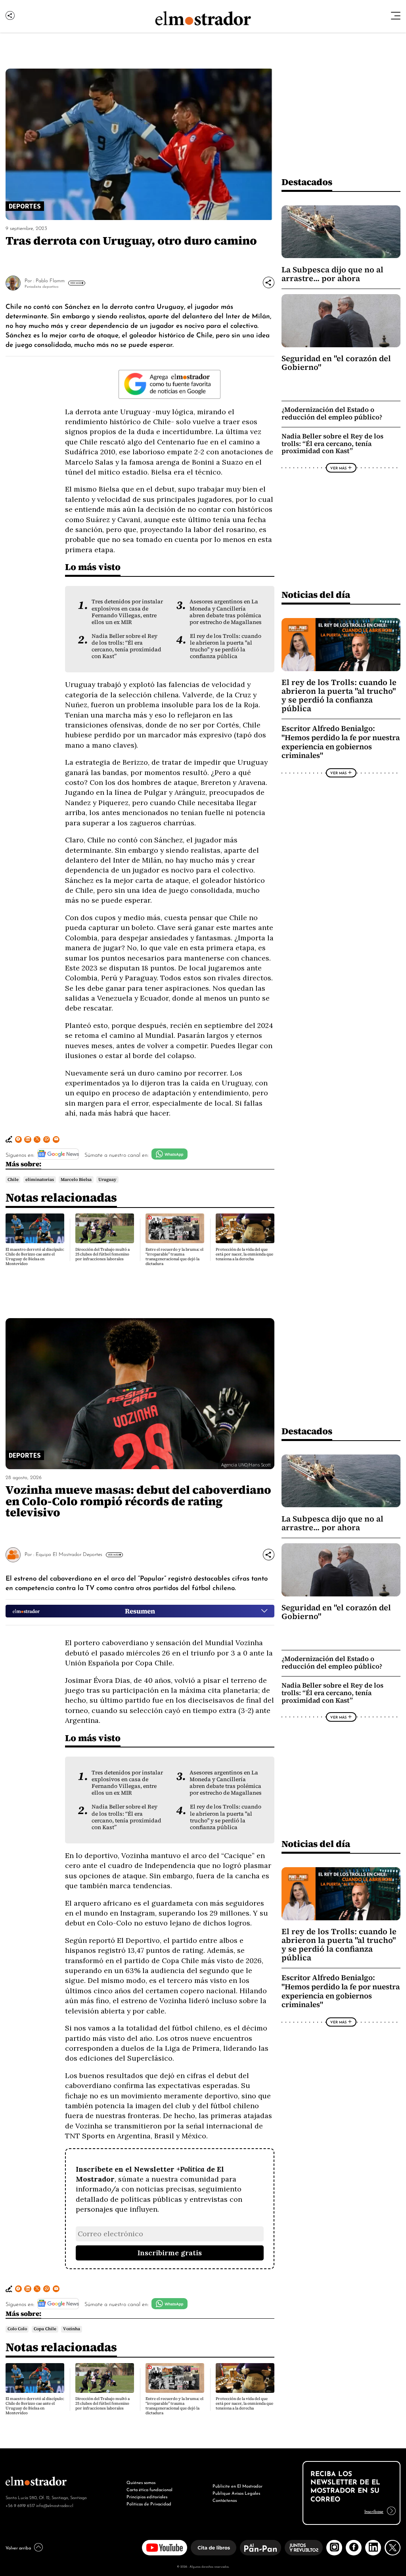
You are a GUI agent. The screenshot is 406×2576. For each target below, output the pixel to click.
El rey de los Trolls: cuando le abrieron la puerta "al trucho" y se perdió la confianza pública (226, 646)
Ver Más (76, 283)
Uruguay (107, 1179)
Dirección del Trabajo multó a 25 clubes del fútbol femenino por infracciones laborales (102, 1254)
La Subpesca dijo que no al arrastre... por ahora (332, 274)
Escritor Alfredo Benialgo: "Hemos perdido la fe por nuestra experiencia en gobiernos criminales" (341, 742)
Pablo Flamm (50, 280)
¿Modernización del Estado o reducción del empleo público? (332, 413)
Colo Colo (17, 2329)
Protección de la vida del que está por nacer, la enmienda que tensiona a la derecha (244, 1254)
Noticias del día (316, 594)
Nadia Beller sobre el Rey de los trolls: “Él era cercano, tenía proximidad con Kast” (126, 646)
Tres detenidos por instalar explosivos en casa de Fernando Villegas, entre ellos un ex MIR (127, 612)
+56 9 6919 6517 (20, 2505)
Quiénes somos (141, 2482)
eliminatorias (40, 1179)
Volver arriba (18, 2547)
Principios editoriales (147, 2496)
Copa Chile (45, 2329)
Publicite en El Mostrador (237, 2486)
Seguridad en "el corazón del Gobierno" (336, 363)
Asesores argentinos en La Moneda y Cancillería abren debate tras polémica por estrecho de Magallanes (226, 612)
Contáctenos (225, 2500)
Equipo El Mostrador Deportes (69, 1554)
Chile (13, 1179)
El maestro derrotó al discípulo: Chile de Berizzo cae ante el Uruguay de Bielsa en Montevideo (35, 1256)
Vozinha (72, 2329)
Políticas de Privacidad (149, 2503)
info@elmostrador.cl (55, 2505)
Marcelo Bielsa (76, 1179)
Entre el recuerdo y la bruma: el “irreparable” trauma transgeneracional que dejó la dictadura (174, 1256)
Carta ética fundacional (149, 2489)
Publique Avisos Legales (236, 2493)
